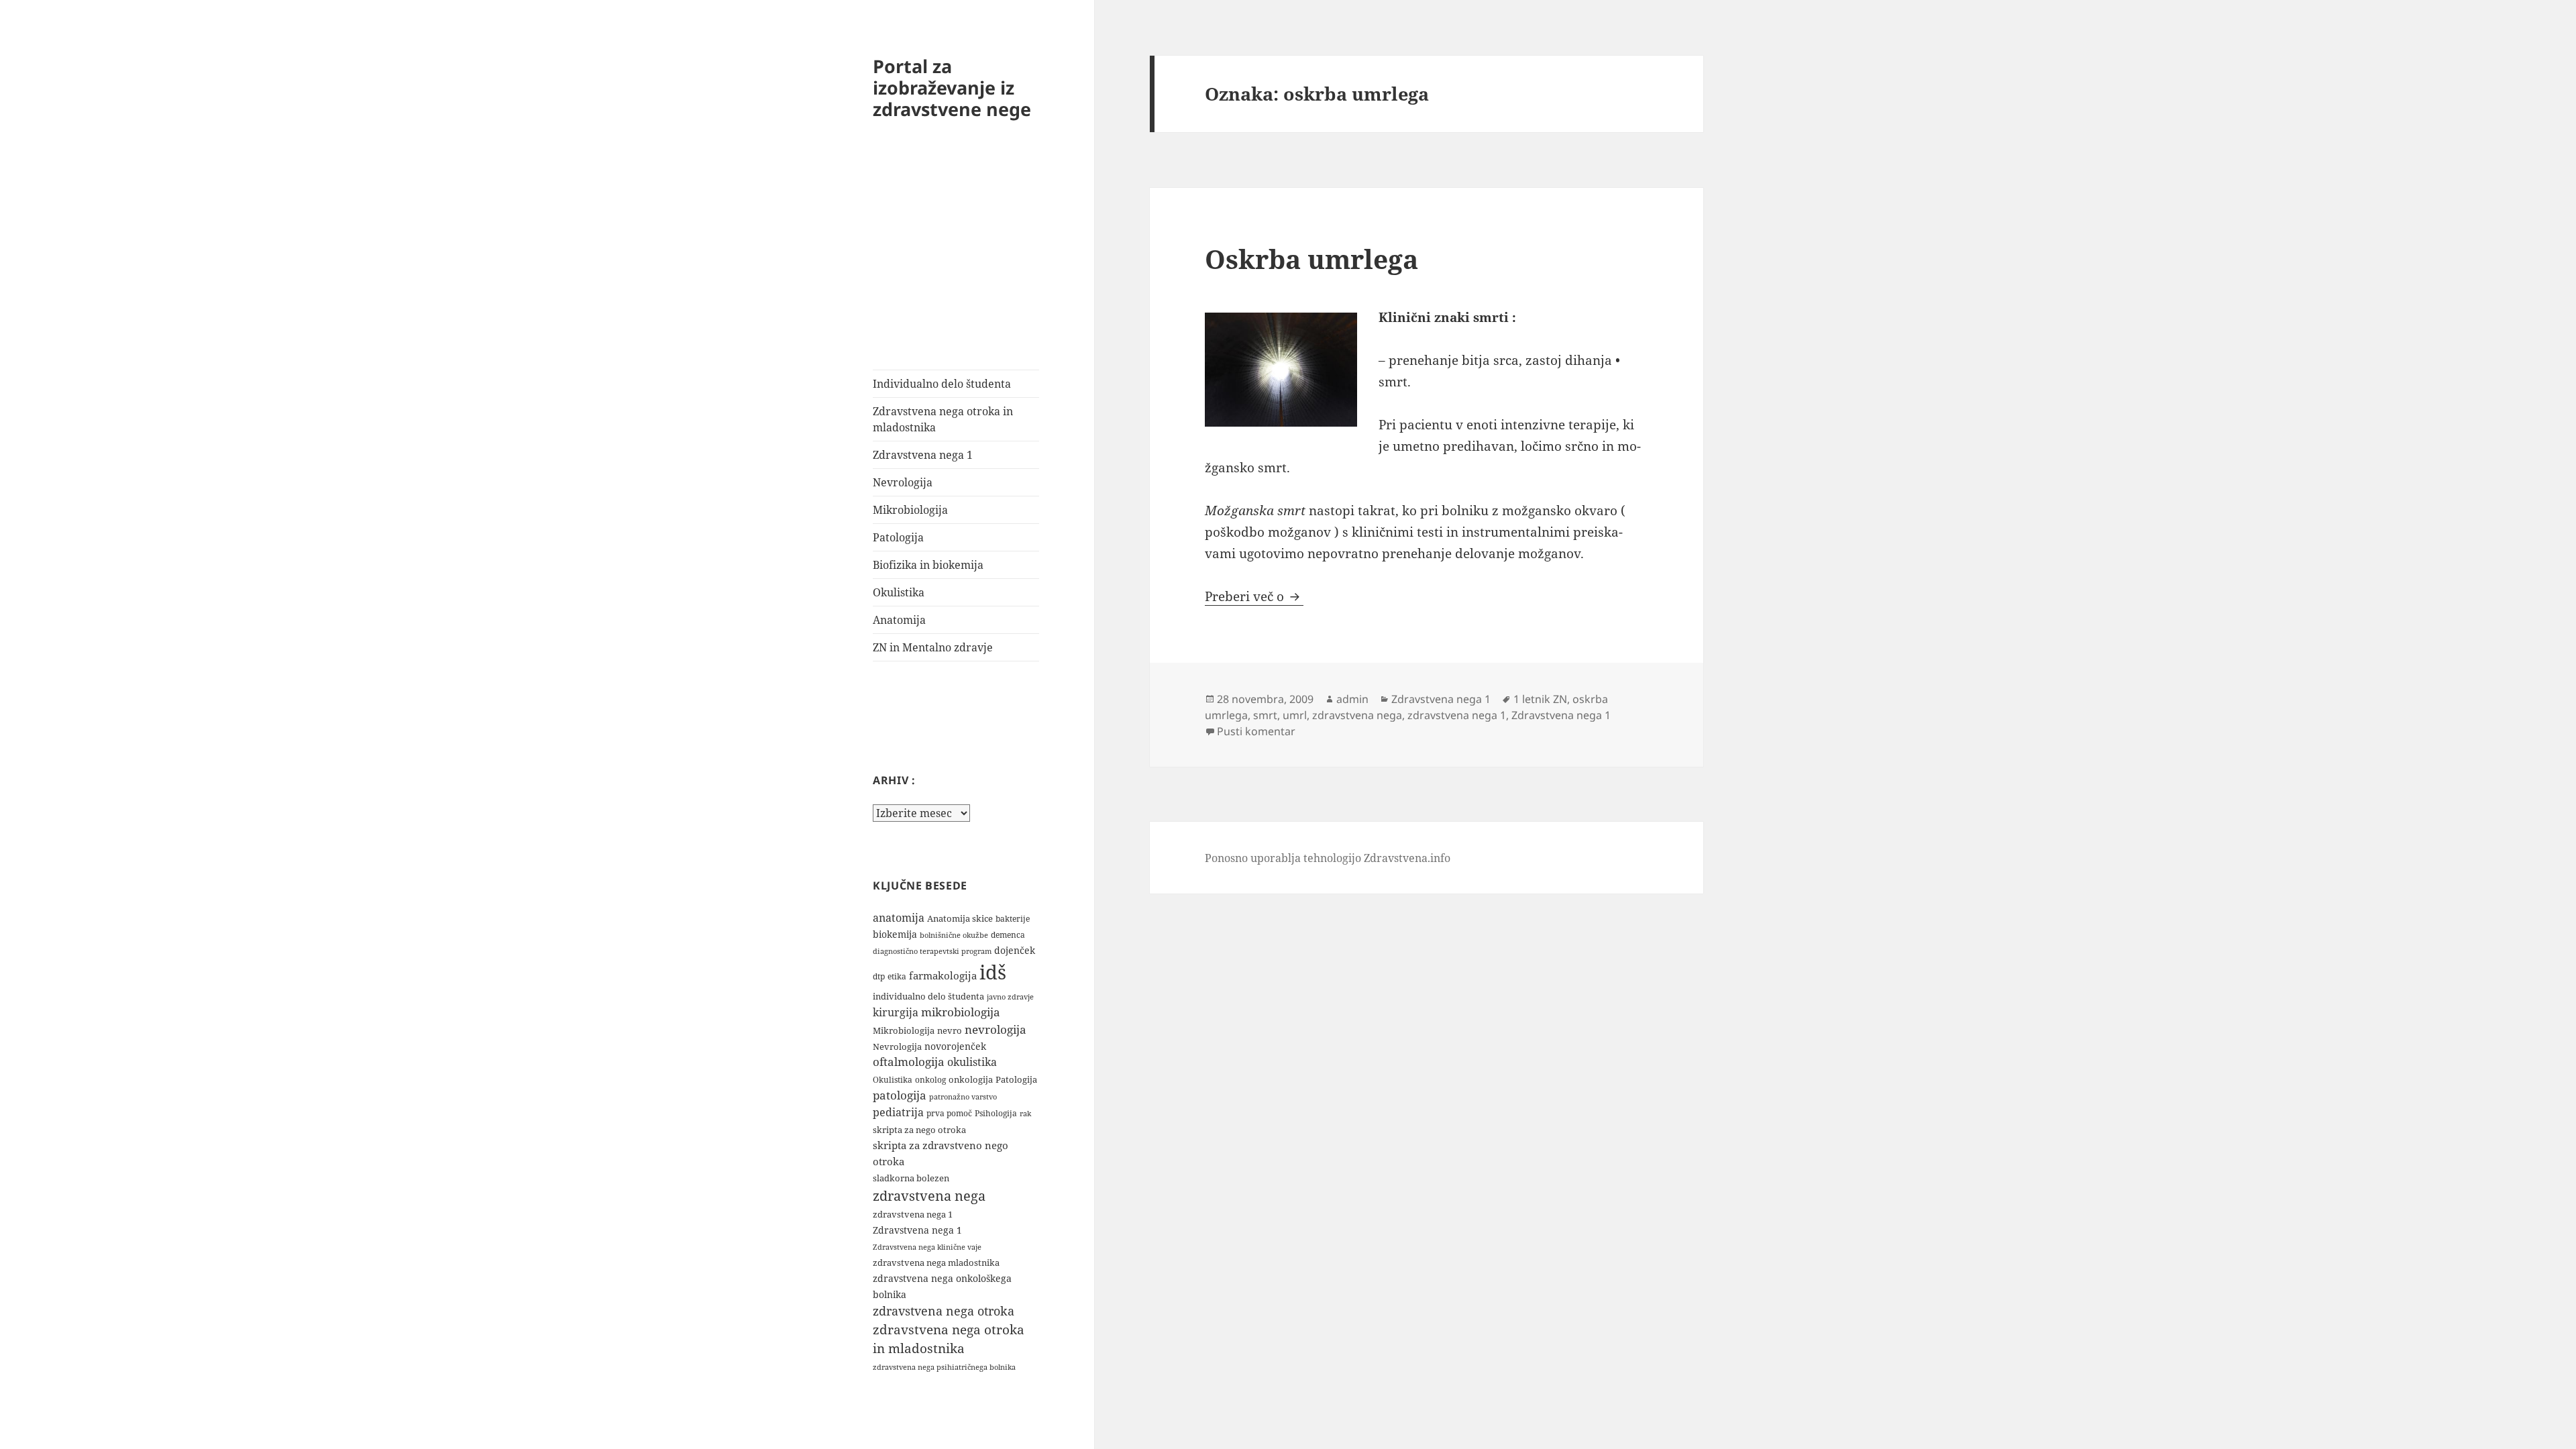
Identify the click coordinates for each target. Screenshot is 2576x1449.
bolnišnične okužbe (954, 935)
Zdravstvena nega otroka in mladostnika (943, 419)
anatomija (899, 918)
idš (993, 972)
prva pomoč (949, 1113)
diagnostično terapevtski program (932, 951)
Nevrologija (903, 482)
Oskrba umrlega (1311, 259)
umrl (1295, 715)
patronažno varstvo (963, 1096)
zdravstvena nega (929, 1195)
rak (1025, 1113)
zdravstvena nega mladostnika (936, 1263)
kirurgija (896, 1012)
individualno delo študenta (928, 996)
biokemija (895, 934)
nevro (950, 1030)
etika (897, 976)
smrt (1265, 715)
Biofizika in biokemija (928, 565)
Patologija (898, 537)
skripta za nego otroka (919, 1130)
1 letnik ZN (1540, 699)
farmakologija (943, 975)
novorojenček (955, 1046)
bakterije (1013, 919)
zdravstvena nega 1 (913, 1214)
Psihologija (996, 1113)
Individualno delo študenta (942, 384)
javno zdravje (1010, 997)
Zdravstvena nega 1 (923, 455)
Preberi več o (1254, 596)
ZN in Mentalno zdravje (933, 647)
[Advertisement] (956, 269)
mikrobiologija (961, 1012)
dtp (879, 976)
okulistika (972, 1062)
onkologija (971, 1079)
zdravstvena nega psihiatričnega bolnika (944, 1367)
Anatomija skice (960, 918)
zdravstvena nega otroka (944, 1311)
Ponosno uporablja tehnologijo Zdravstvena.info (1328, 858)
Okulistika (899, 592)
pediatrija (898, 1112)
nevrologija (996, 1029)
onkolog (930, 1080)
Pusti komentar (1256, 731)
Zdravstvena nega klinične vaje (927, 1247)
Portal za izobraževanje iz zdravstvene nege (952, 88)
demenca (1008, 935)
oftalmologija (909, 1062)
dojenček (1015, 950)
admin (1352, 699)
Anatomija (899, 620)
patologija (900, 1095)
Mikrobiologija (910, 510)
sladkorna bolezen (911, 1178)
